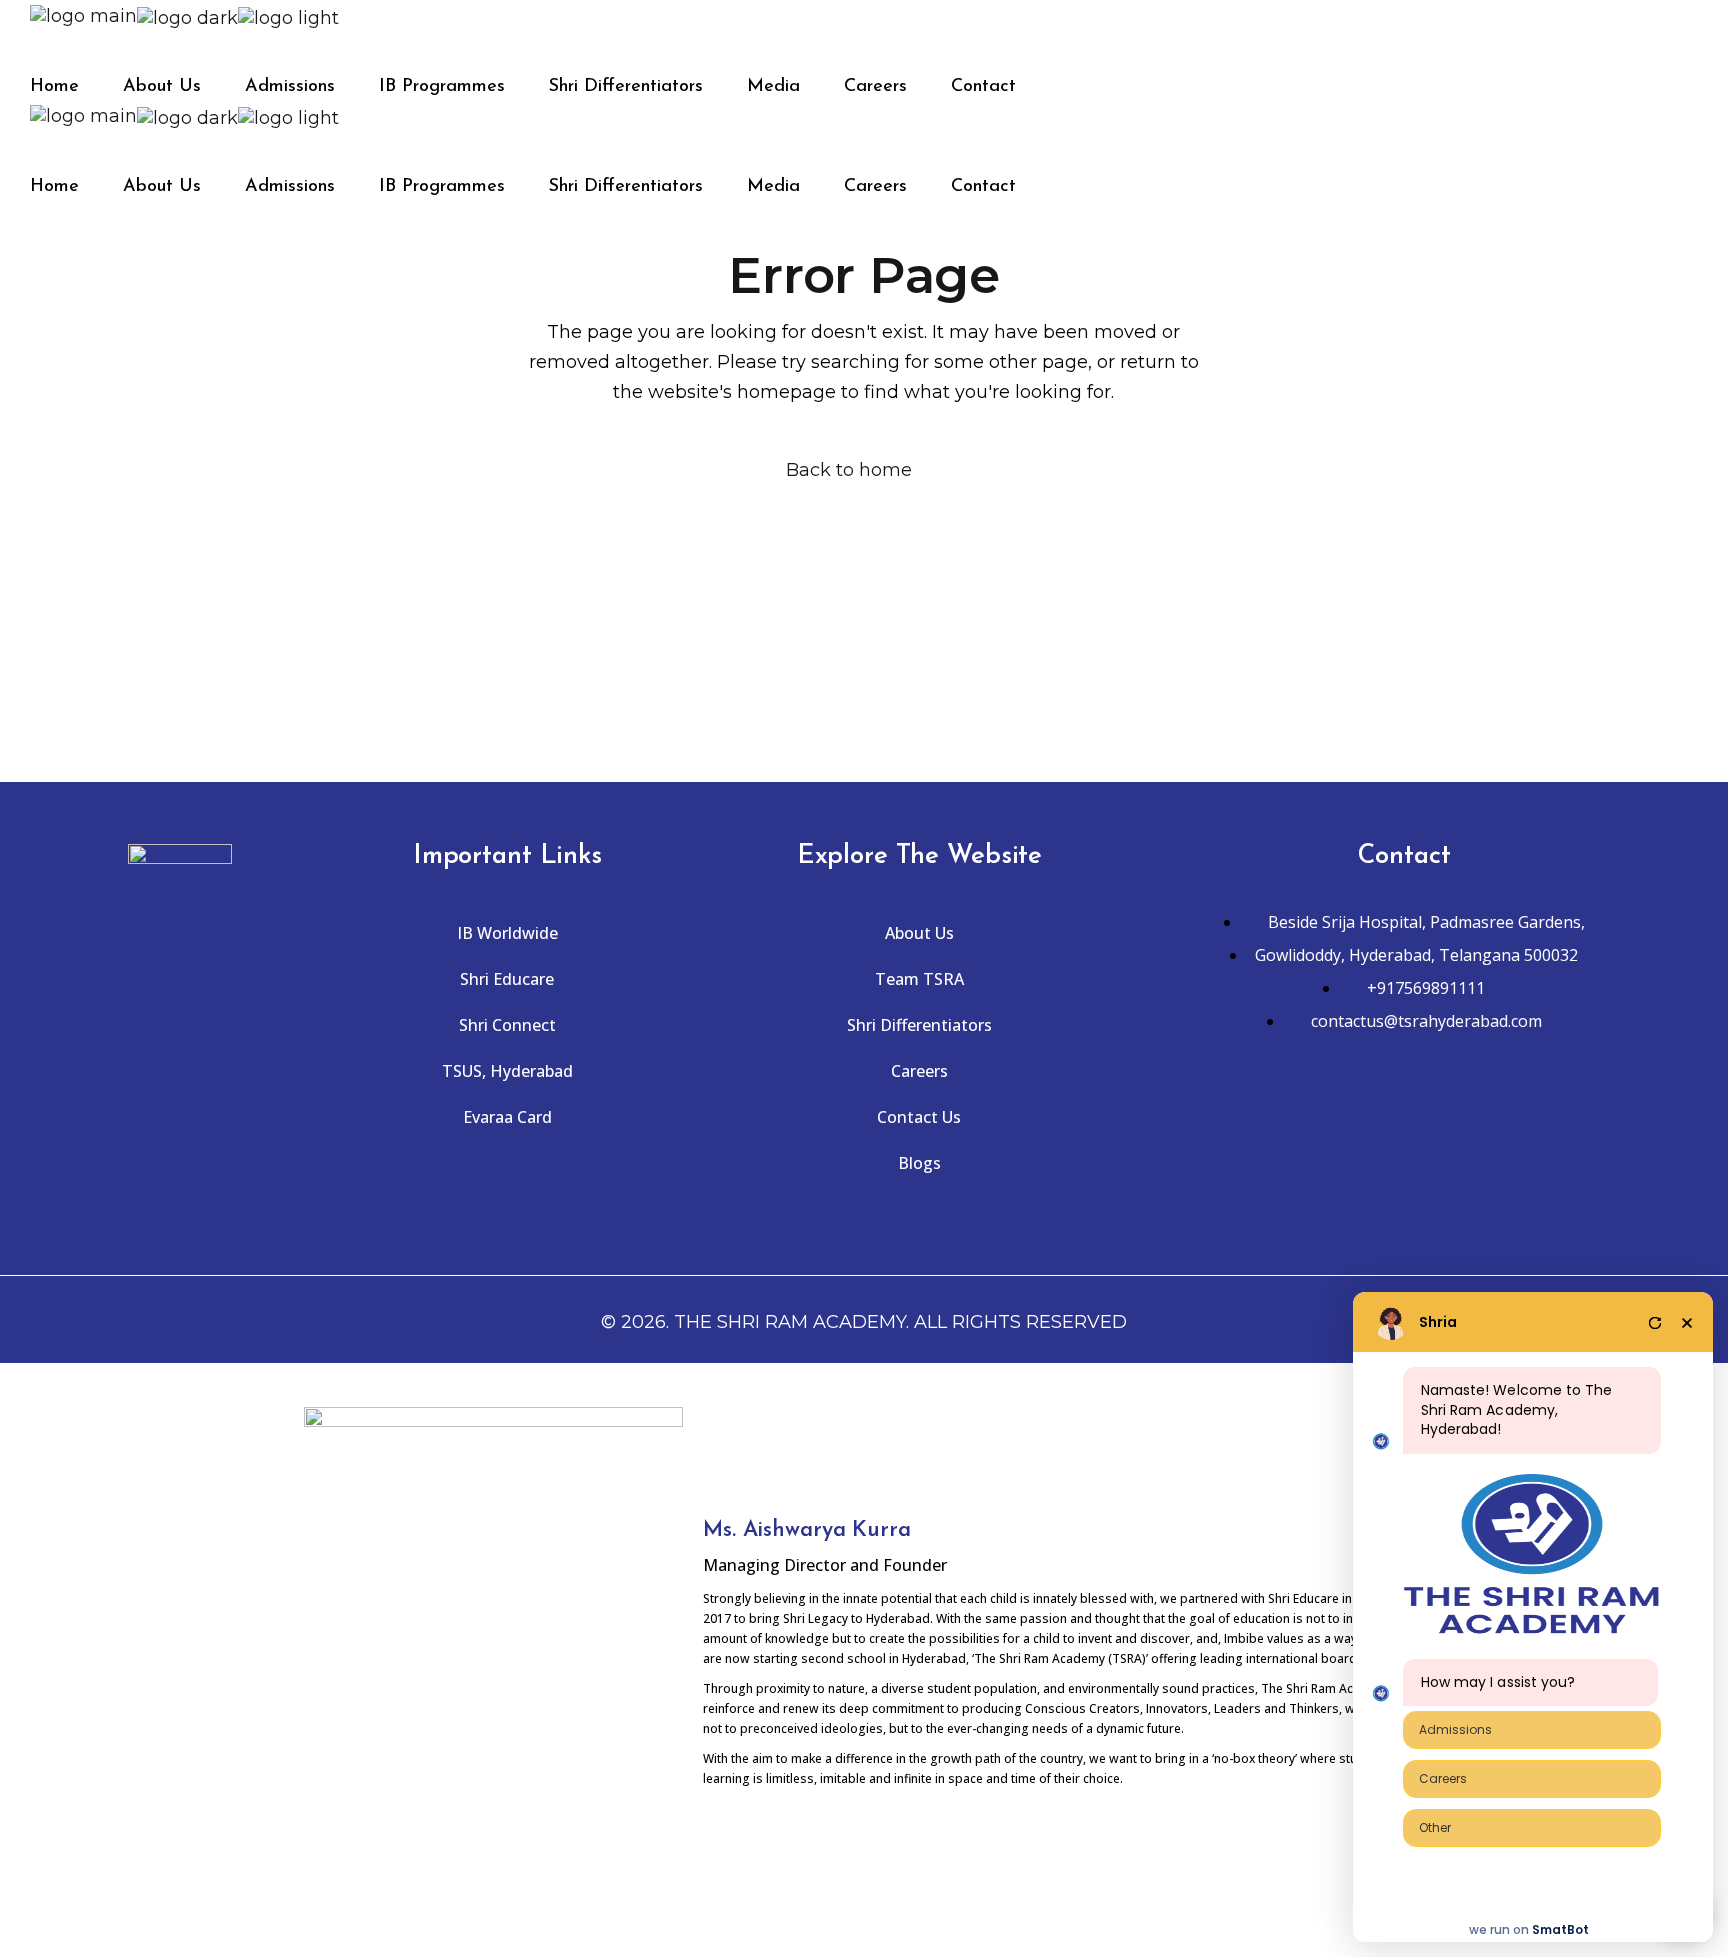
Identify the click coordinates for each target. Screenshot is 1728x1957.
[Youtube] (1434, 1125)
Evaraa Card (507, 1117)
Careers (919, 1071)
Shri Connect (507, 1025)
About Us (919, 933)
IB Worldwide (507, 933)
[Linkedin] (1494, 1125)
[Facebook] (1314, 1125)
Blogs (919, 1163)
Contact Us (919, 1117)
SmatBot (1560, 1929)
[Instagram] (1374, 1125)
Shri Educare (507, 979)
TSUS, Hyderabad (507, 1071)
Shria (1438, 1322)
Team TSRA (919, 979)
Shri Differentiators (919, 1025)
